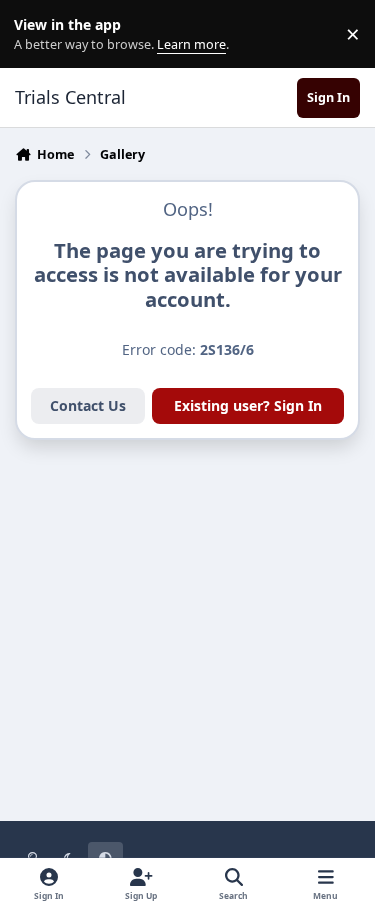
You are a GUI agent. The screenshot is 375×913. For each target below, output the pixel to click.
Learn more (38, 34)
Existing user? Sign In (248, 405)
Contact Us (88, 405)
